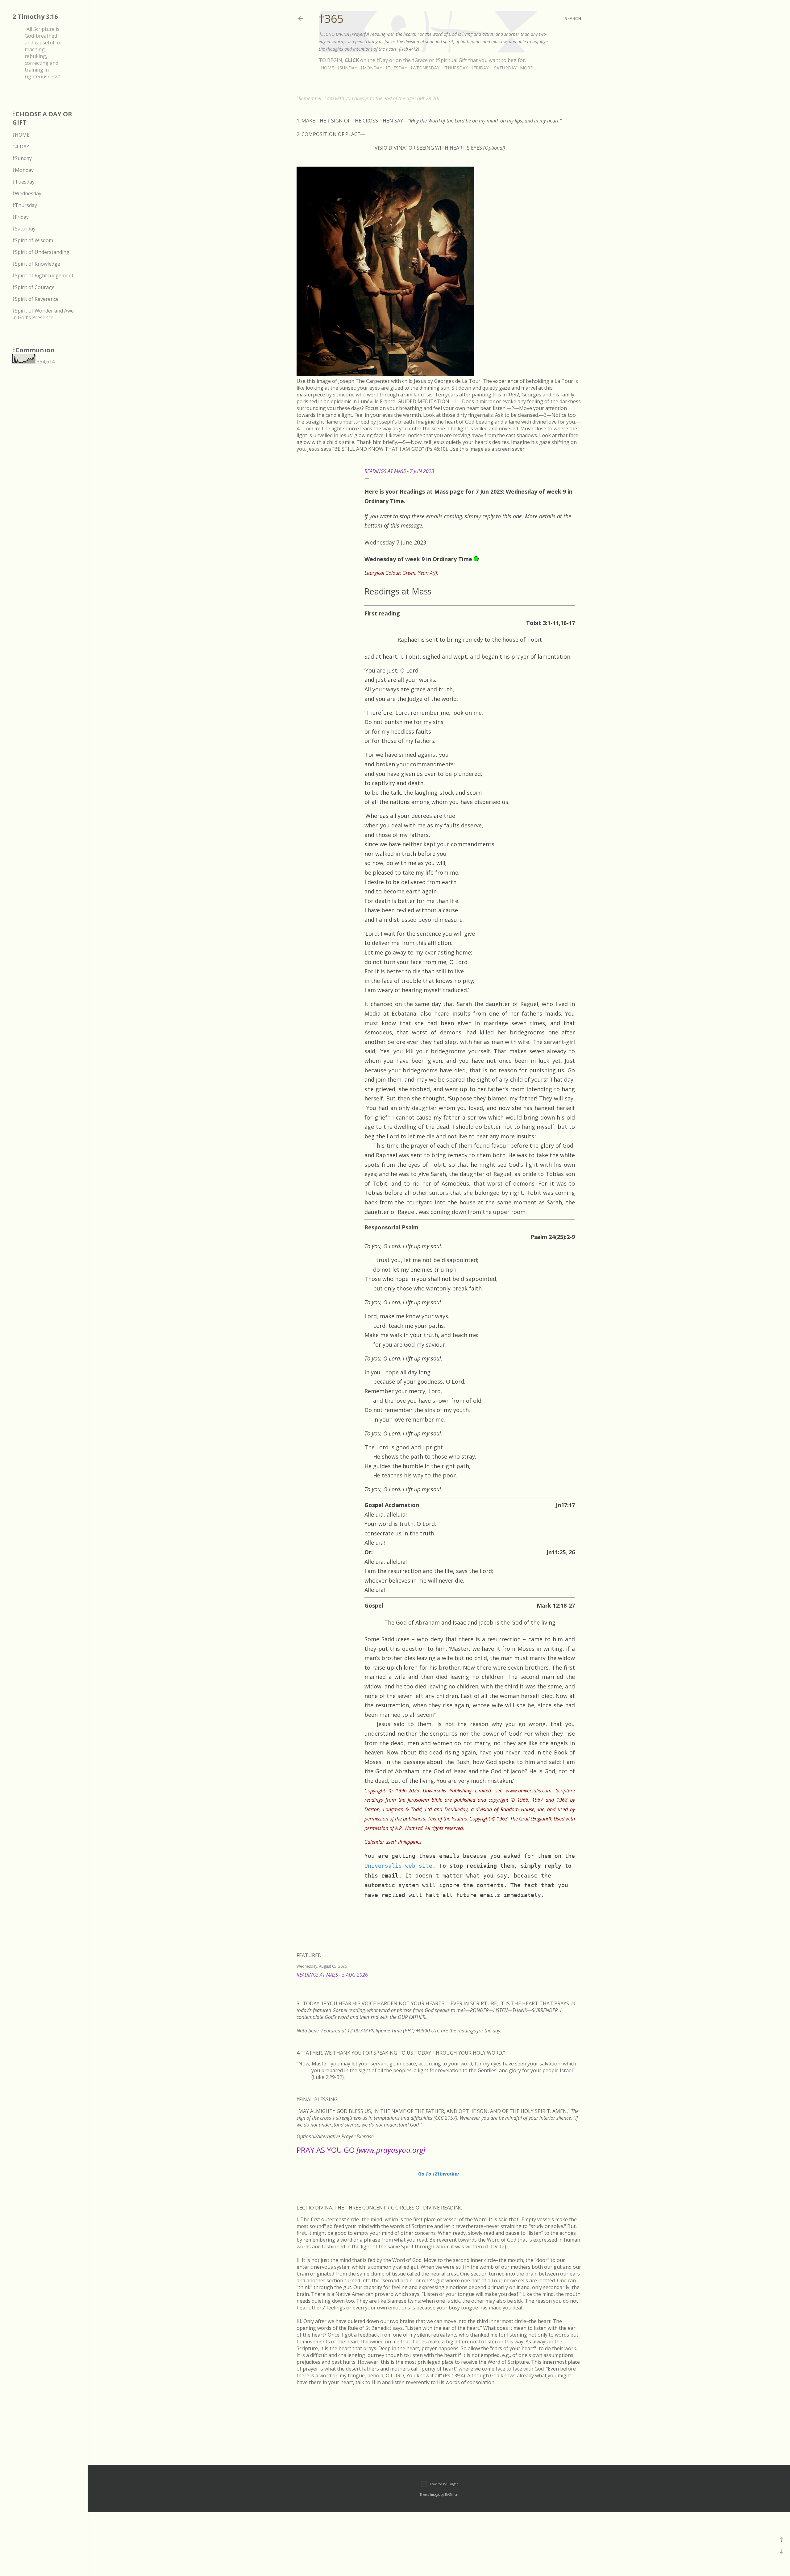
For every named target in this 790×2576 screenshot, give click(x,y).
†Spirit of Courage (33, 287)
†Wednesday (425, 68)
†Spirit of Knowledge (36, 264)
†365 (331, 19)
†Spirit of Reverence (35, 299)
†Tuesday (396, 68)
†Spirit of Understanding (41, 252)
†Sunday (347, 68)
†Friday (480, 68)
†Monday (371, 68)
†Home (326, 68)
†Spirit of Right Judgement (43, 275)
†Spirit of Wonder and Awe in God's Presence (43, 314)
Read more (574, 1983)
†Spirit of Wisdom (33, 240)
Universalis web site (398, 1866)
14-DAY (21, 147)
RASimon (452, 2495)
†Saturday (504, 68)
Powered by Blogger (444, 2484)
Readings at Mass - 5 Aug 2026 (332, 1975)
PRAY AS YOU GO (361, 2150)
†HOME (21, 135)
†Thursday (455, 68)
